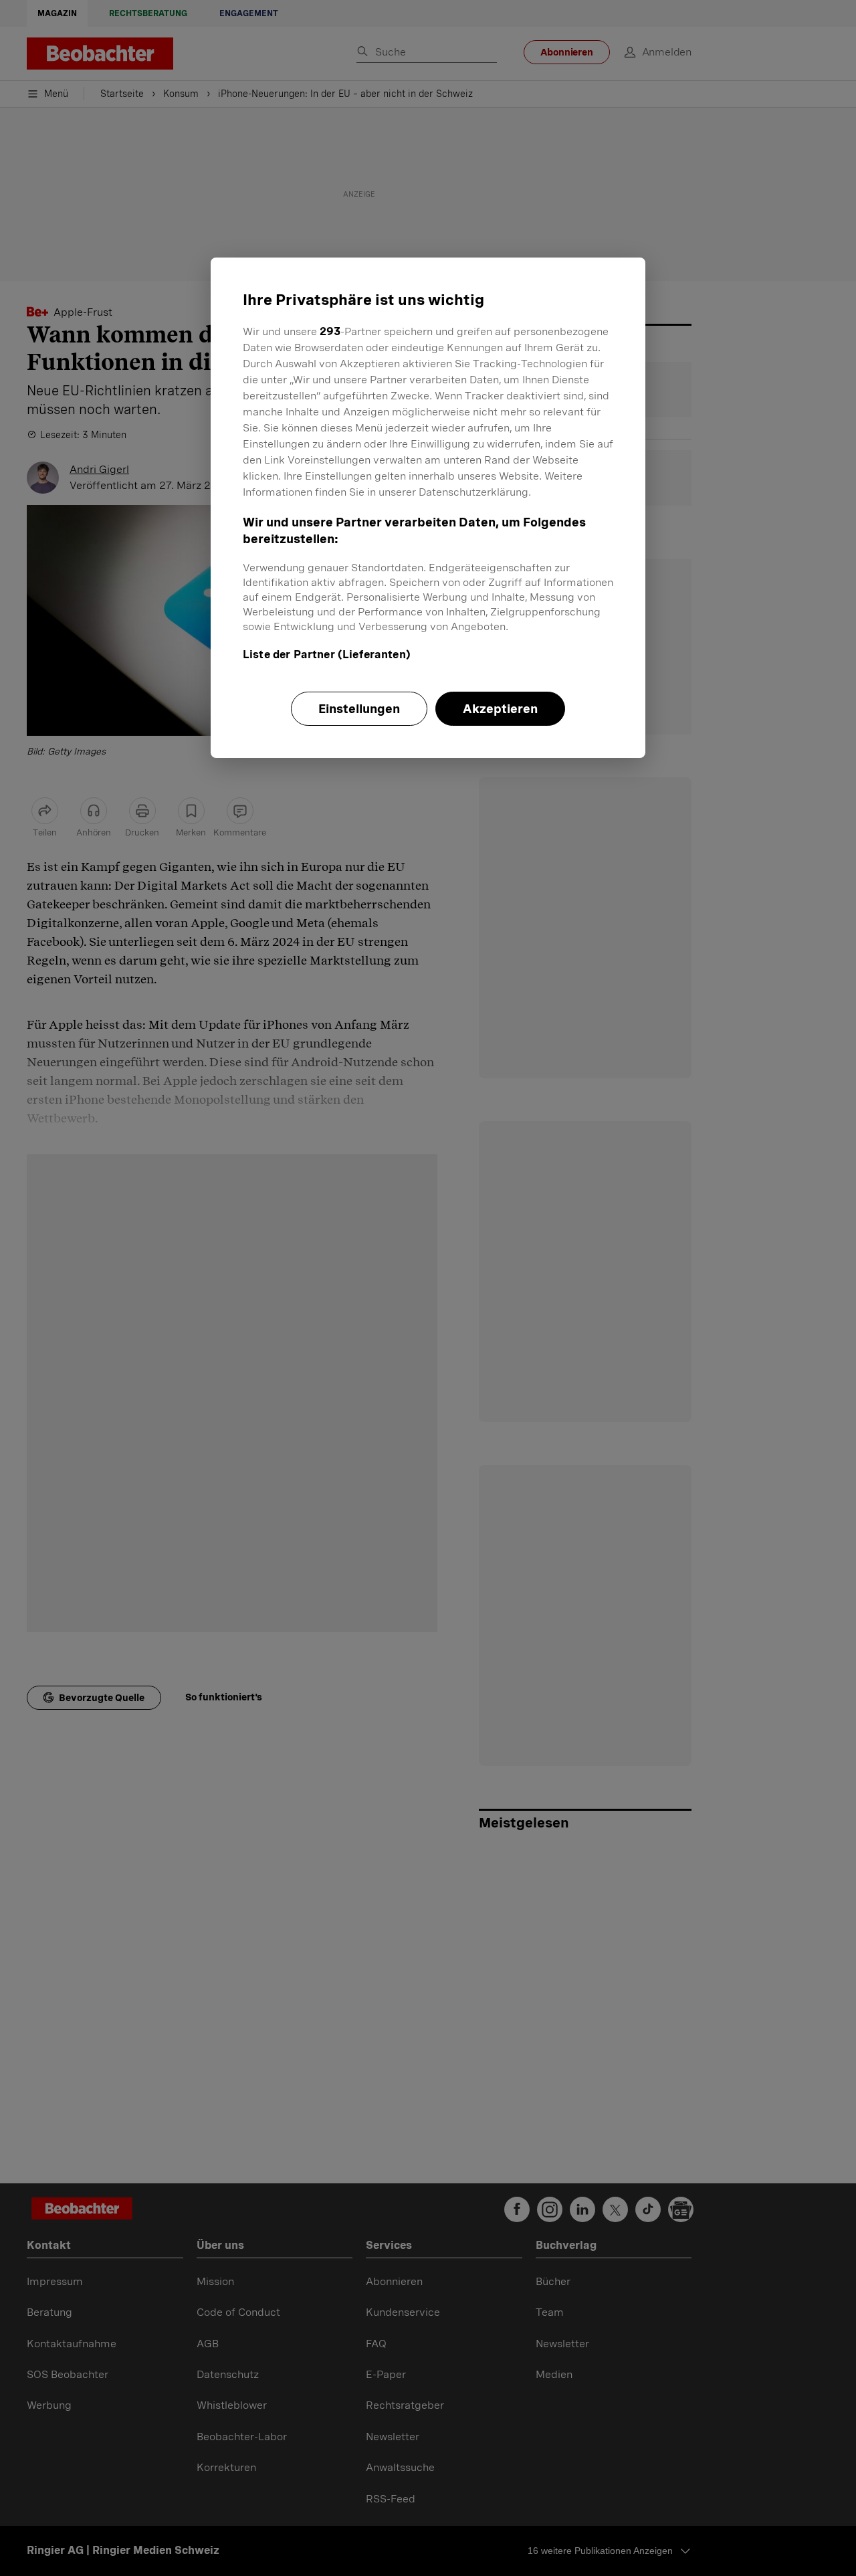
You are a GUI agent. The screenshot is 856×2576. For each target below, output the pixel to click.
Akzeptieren (500, 709)
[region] (428, 508)
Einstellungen (359, 709)
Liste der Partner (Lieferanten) (327, 655)
